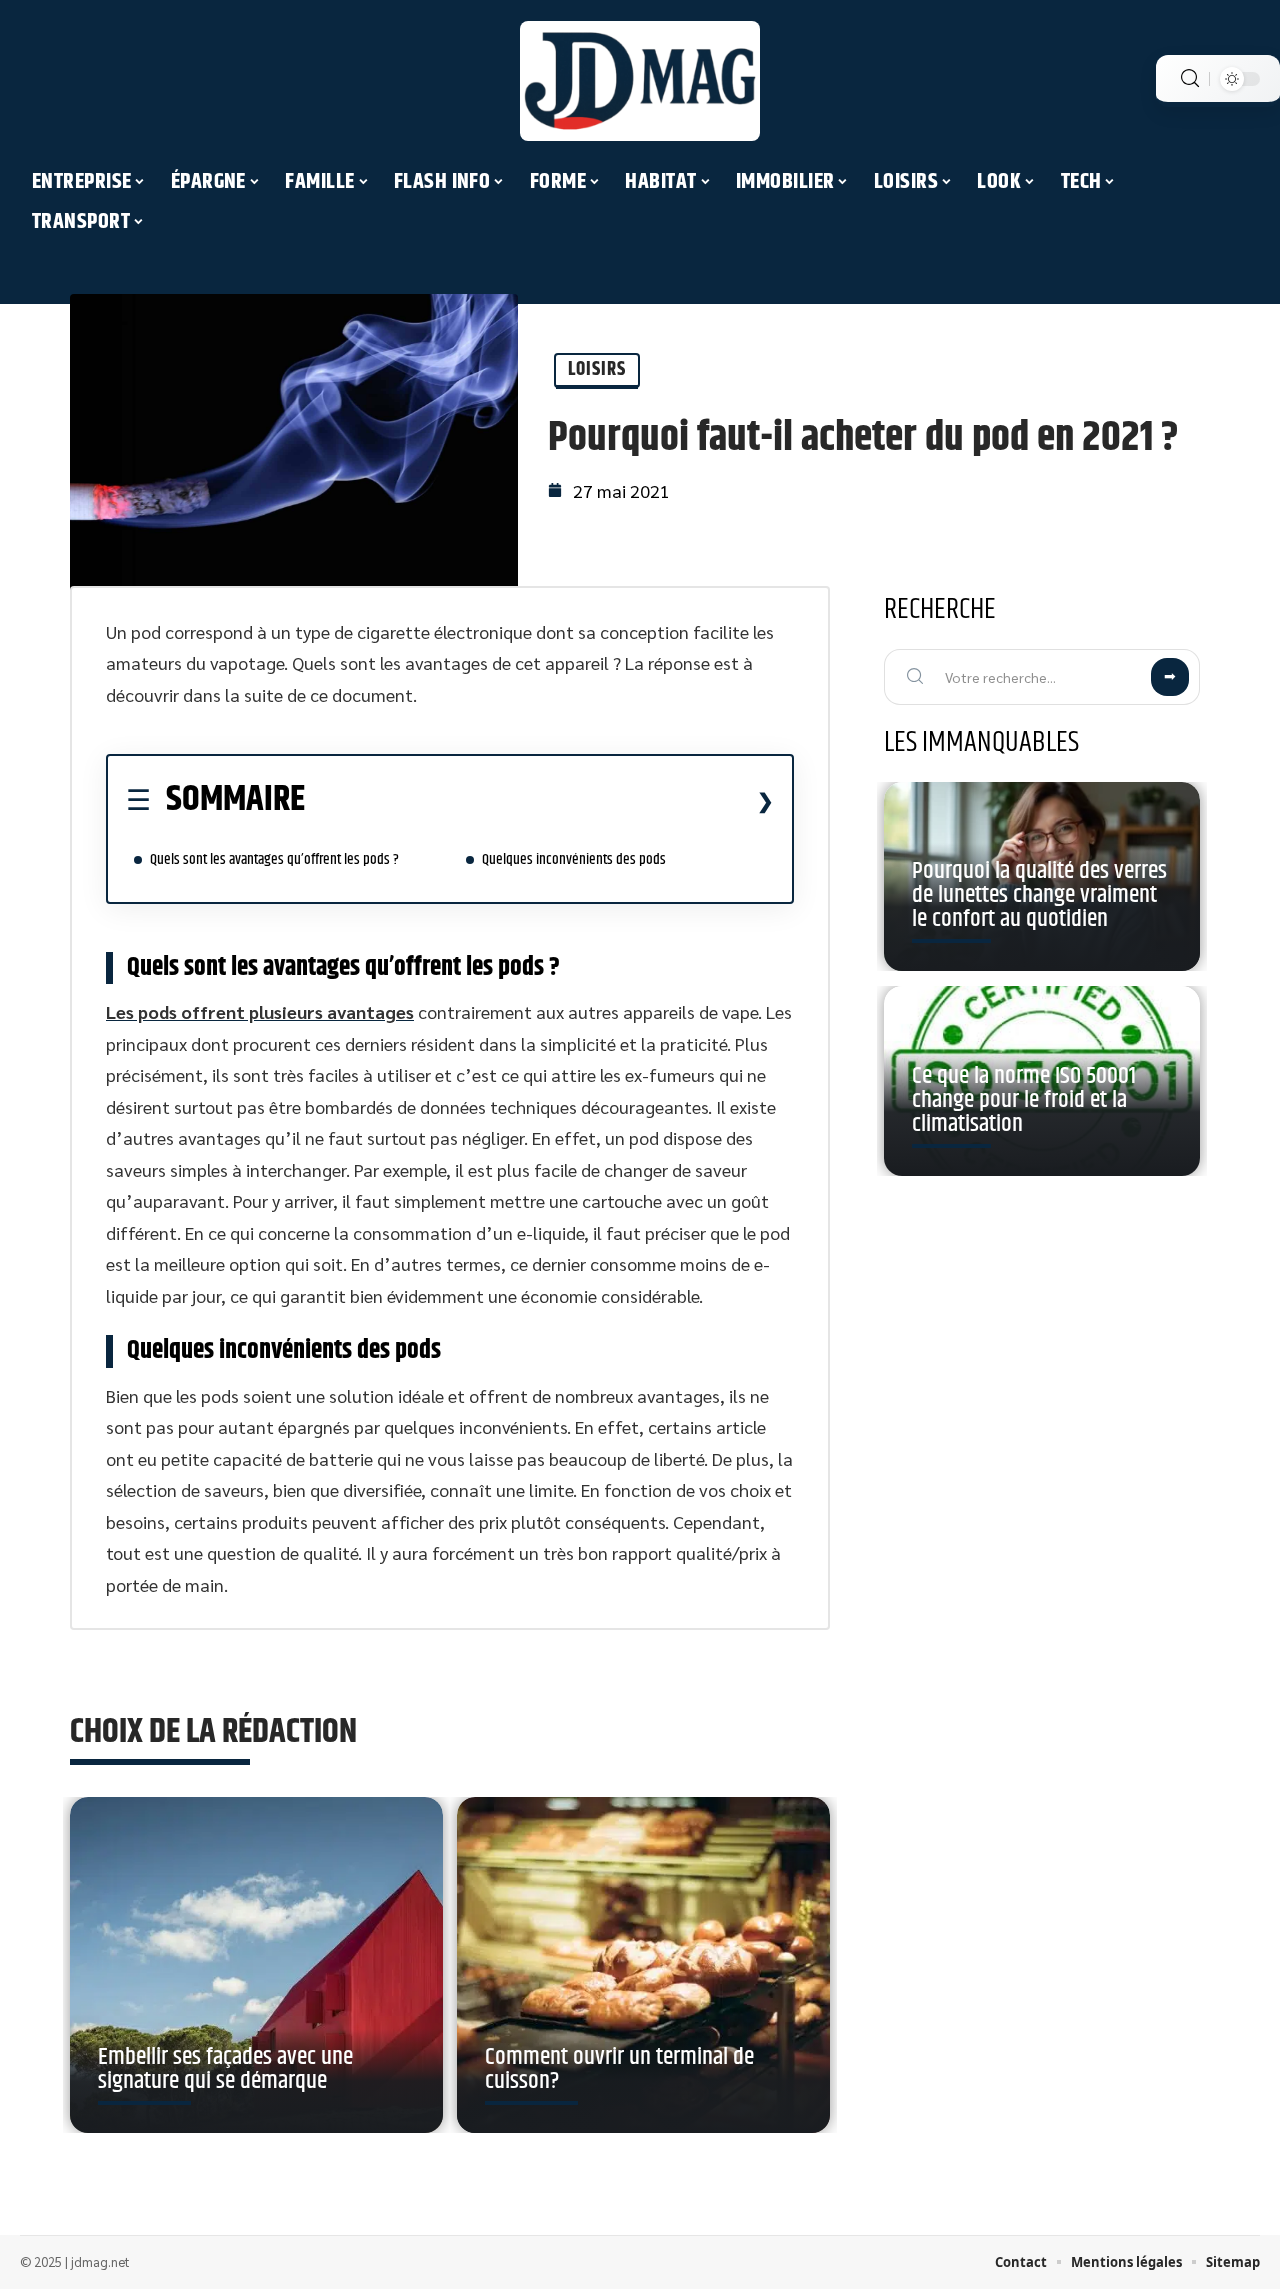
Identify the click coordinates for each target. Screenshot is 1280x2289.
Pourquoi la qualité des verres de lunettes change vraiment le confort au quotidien (1039, 895)
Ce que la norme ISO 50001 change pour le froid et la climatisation (1024, 1100)
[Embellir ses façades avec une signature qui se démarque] (256, 1965)
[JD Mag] (640, 81)
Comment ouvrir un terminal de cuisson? (619, 2069)
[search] (1190, 78)
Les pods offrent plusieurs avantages (260, 1011)
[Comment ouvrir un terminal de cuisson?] (643, 1965)
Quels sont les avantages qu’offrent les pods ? (274, 859)
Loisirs (597, 369)
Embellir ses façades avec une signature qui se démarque (225, 2069)
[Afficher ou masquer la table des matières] (539, 801)
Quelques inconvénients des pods (575, 859)
